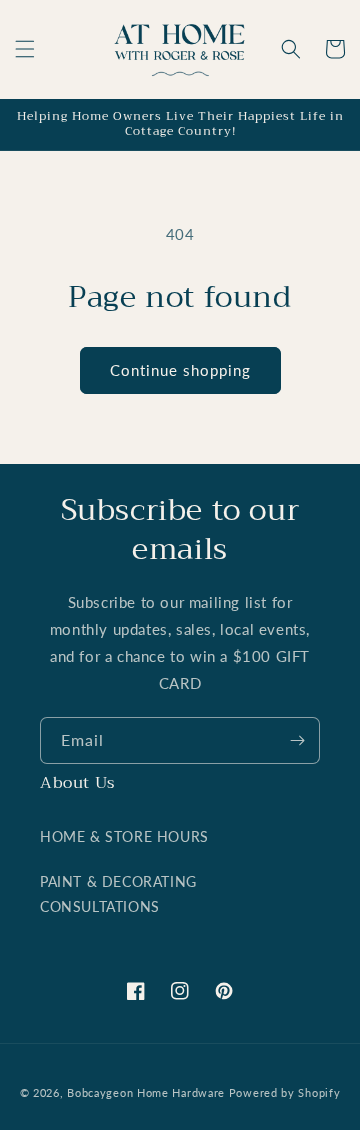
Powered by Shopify (285, 1092)
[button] (25, 49)
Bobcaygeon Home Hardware (146, 1092)
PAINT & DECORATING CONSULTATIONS (118, 894)
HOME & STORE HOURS (124, 836)
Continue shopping (180, 370)
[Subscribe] (297, 740)
